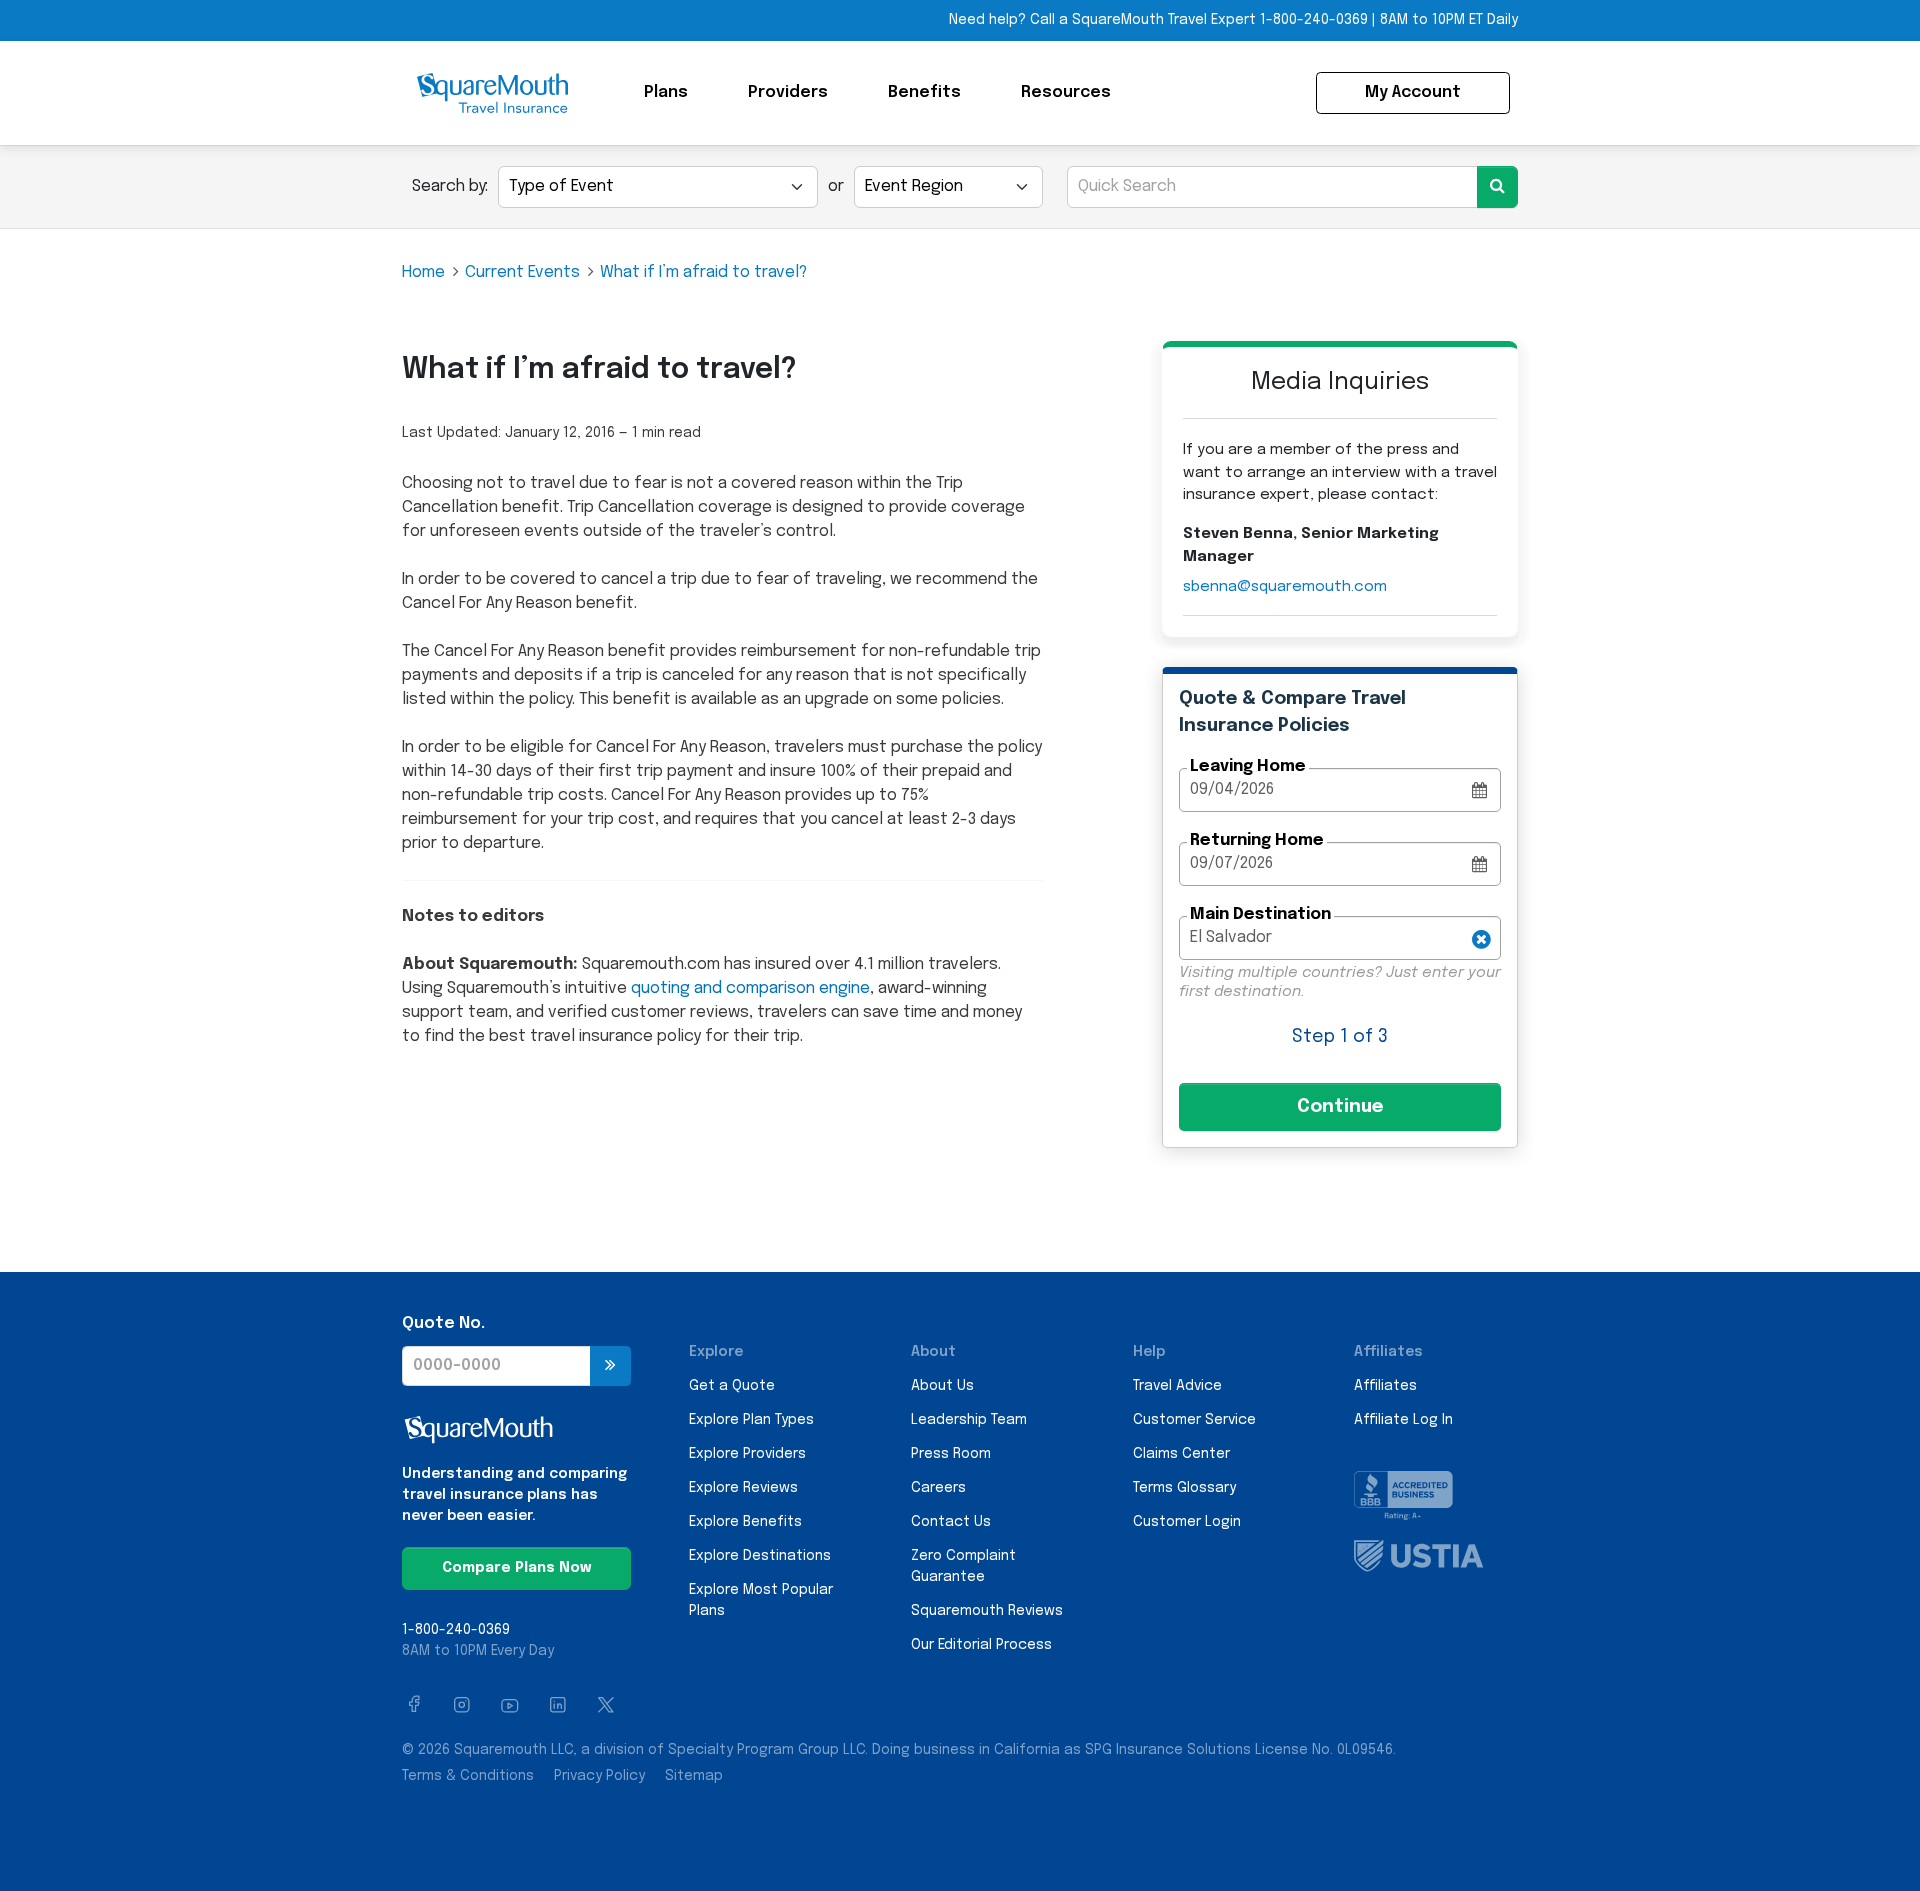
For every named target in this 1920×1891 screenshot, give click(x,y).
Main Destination (1260, 914)
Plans (666, 92)
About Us (942, 1386)
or (836, 186)
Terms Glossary (1184, 1488)
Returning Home (1257, 840)
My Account (1413, 92)
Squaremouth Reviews (987, 1611)
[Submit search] (1497, 187)
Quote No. (443, 1323)
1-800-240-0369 (1314, 20)
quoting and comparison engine (750, 988)
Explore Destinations (760, 1556)
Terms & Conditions (468, 1776)
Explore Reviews (743, 1488)
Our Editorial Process (981, 1645)
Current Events (522, 272)
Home (423, 272)
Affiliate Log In (1403, 1420)
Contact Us (951, 1522)
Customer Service (1194, 1420)
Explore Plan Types (751, 1420)
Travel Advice (1177, 1386)
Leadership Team (969, 1420)
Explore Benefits (745, 1522)
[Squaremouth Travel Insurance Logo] (492, 93)
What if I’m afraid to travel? (703, 272)
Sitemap (694, 1776)
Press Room (951, 1454)
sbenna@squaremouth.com (1285, 587)
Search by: (450, 186)
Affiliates (1385, 1386)
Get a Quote (732, 1386)
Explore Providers (747, 1454)
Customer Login (1187, 1522)
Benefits (924, 92)
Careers (938, 1488)
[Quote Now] (610, 1366)
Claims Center (1181, 1454)
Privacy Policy (599, 1776)
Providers (788, 92)
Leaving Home (1248, 766)
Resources (1066, 92)
